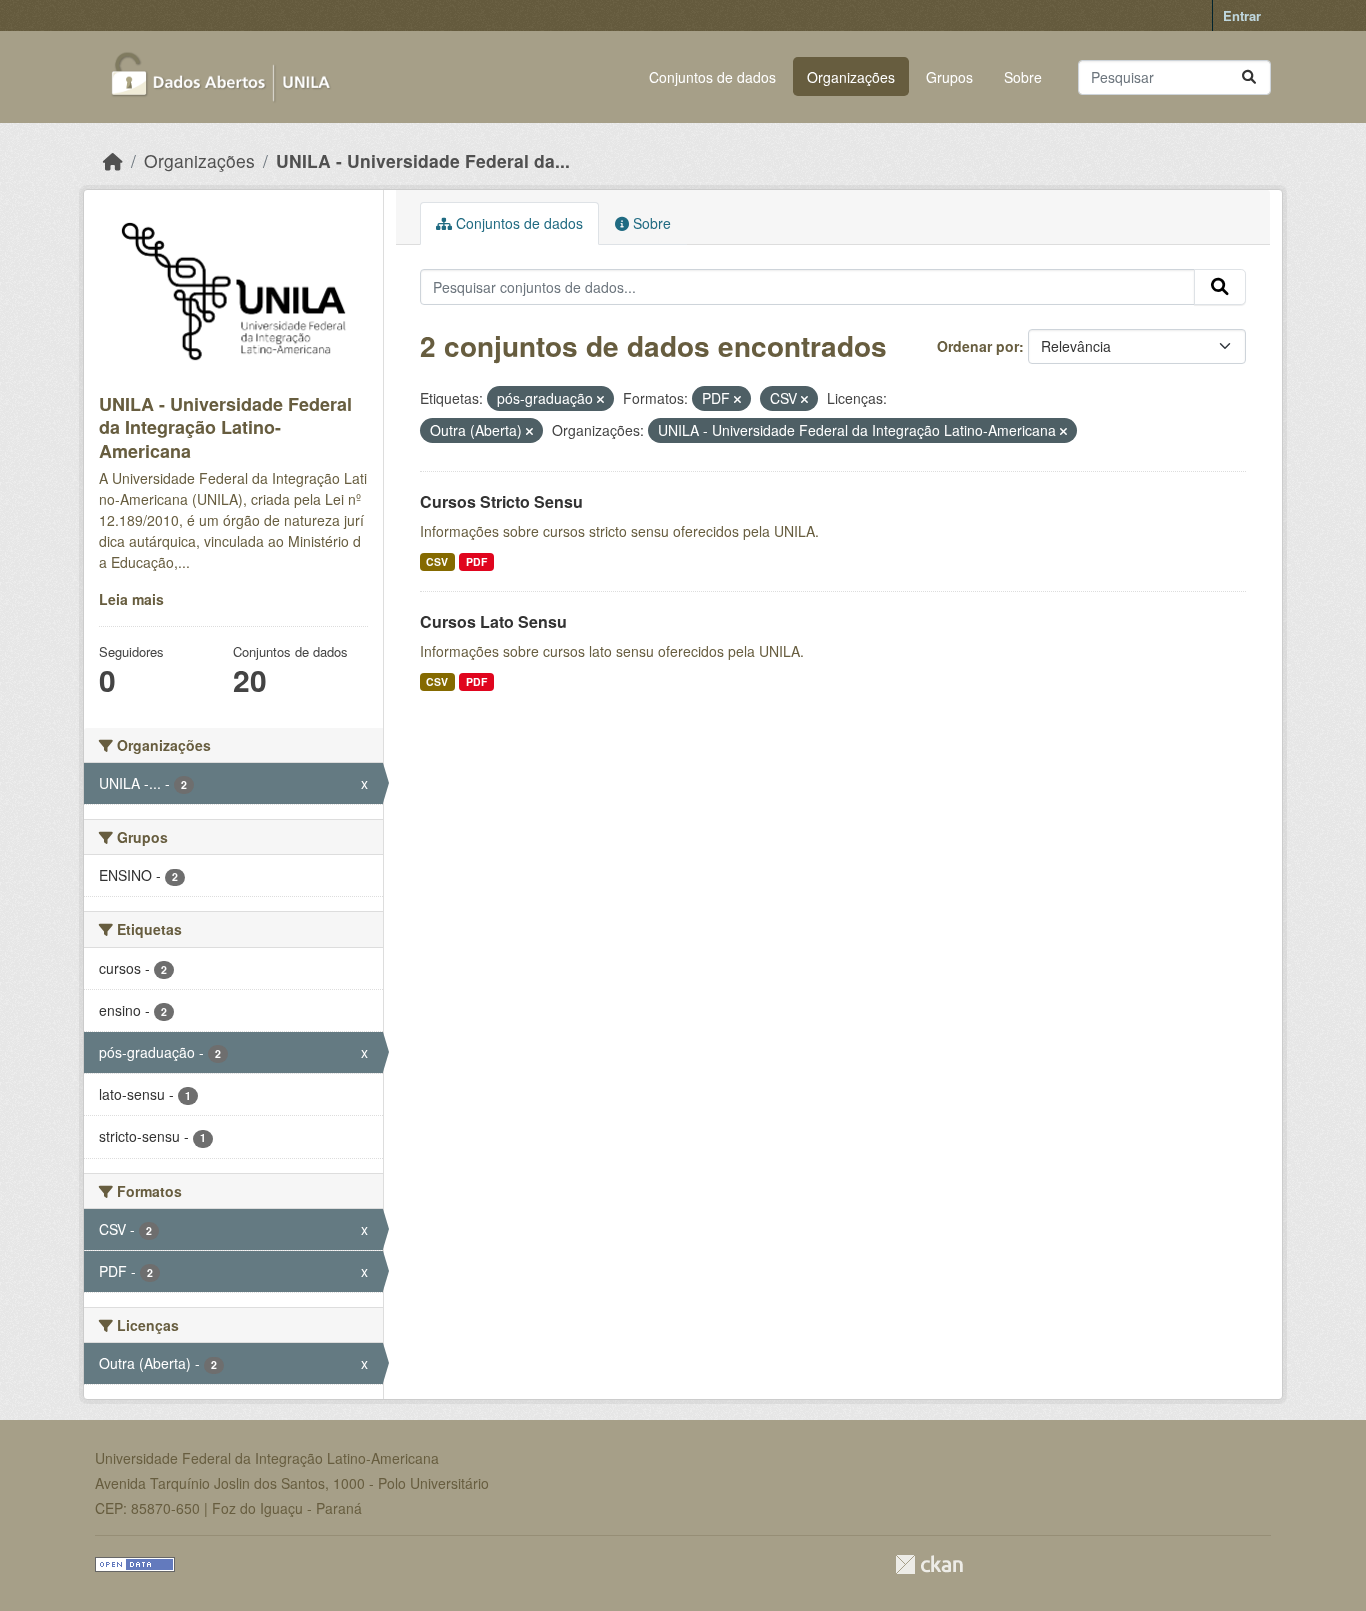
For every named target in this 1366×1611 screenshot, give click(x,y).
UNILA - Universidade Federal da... (423, 160)
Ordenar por (978, 346)
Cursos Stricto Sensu (501, 501)
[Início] (113, 160)
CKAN (929, 1564)
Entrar (1242, 15)
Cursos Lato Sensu (493, 621)
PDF (476, 561)
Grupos (949, 77)
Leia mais (131, 599)
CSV (437, 561)
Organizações (851, 77)
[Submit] (1249, 77)
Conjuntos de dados (712, 77)
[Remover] (600, 399)
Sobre (1023, 77)
